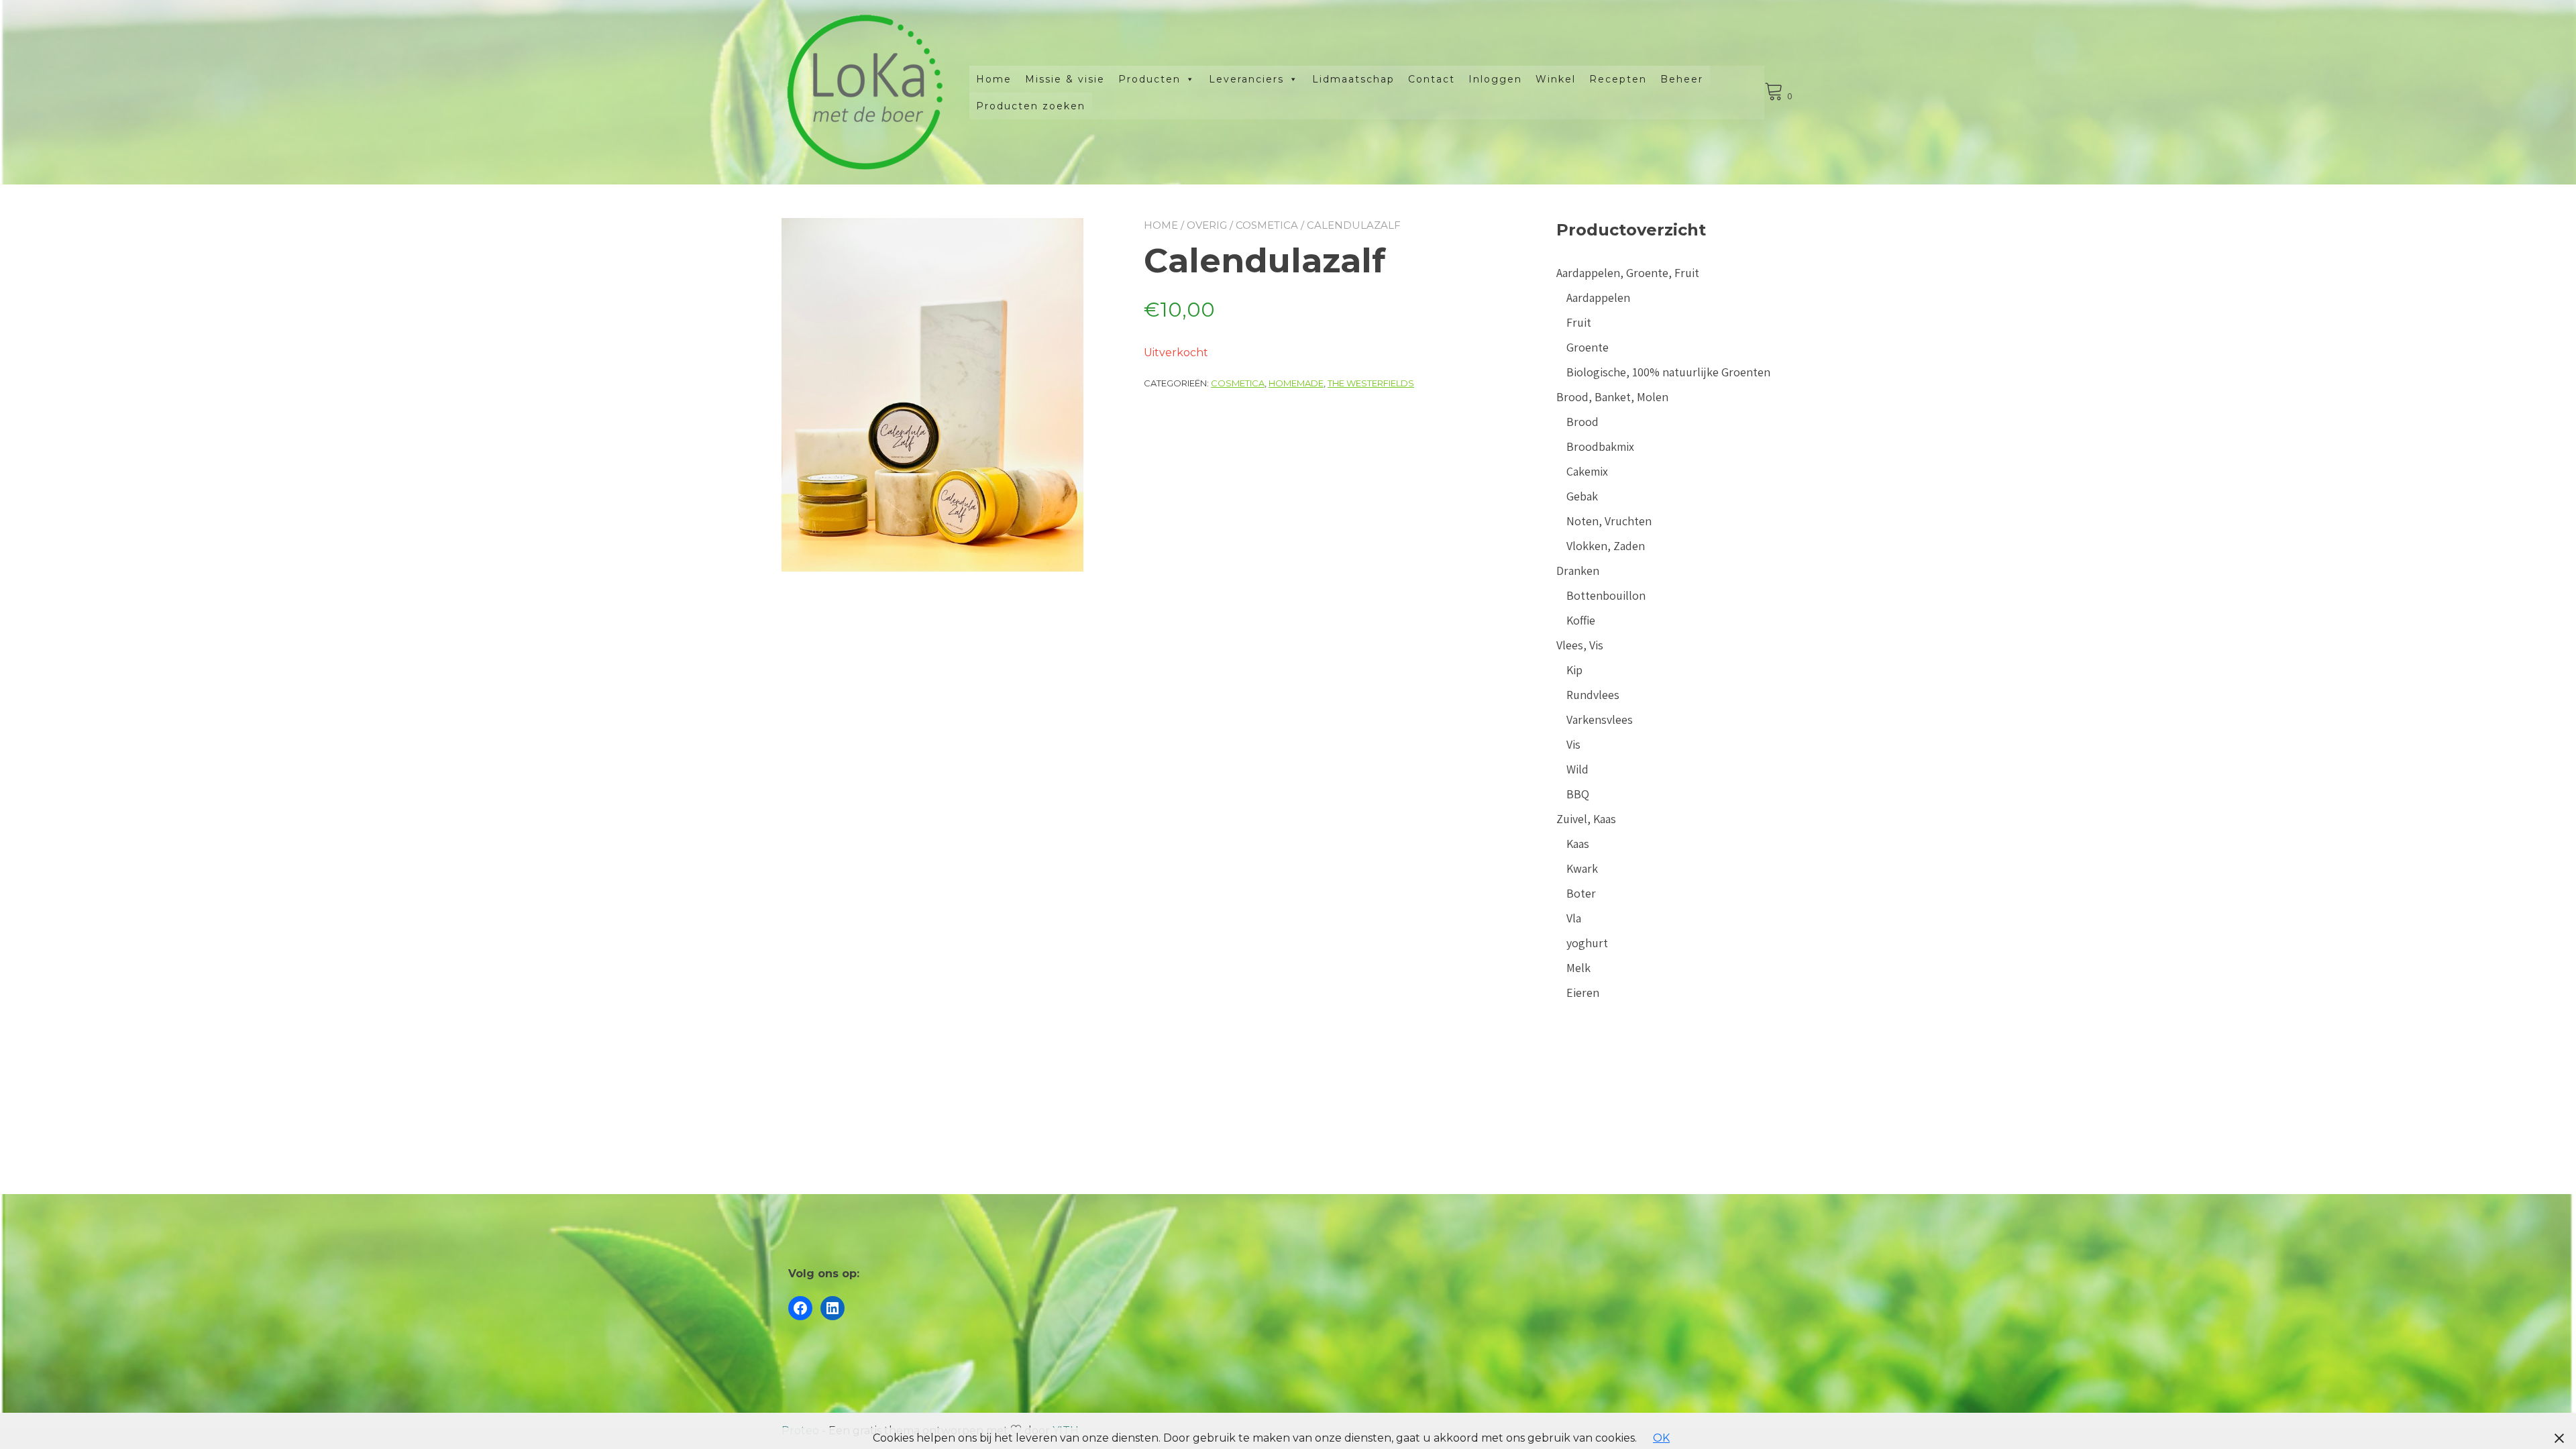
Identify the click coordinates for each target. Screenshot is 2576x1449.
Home (994, 79)
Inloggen (1495, 79)
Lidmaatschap (1353, 79)
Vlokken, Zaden (1606, 546)
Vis (1573, 744)
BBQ (1578, 794)
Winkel (1556, 79)
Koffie (1581, 620)
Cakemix (1587, 471)
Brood (1582, 422)
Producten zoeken (1031, 106)
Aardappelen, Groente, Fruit (1628, 273)
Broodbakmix (1600, 446)
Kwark (1582, 868)
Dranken (1578, 571)
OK (1661, 1438)
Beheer (1682, 79)
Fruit (1579, 322)
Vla (1574, 918)
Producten (1149, 79)
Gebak (1582, 496)
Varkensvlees (1600, 719)
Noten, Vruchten (1609, 521)
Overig (1207, 225)
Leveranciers (1246, 79)
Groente (1588, 347)
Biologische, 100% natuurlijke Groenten (1668, 372)
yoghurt (1587, 943)
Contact (1432, 79)
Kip (1574, 670)
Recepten (1618, 79)
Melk (1578, 968)
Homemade (1296, 383)
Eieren (1583, 992)
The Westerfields (1371, 383)
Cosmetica (1267, 225)
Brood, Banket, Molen (1612, 397)
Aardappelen (1598, 298)
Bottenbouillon (1606, 595)
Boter (1581, 893)
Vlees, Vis (1580, 645)
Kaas (1578, 844)
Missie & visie (1065, 79)
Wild (1577, 769)
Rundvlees (1593, 695)
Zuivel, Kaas (1586, 819)
